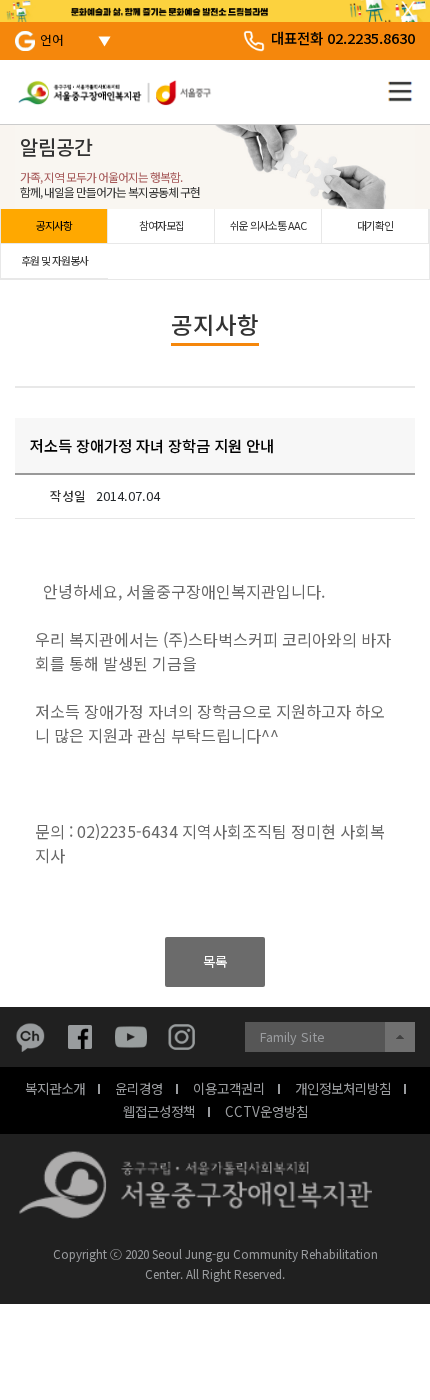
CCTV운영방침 (266, 1111)
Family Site (292, 1036)
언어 (52, 39)
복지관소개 (55, 1088)
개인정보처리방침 (343, 1088)
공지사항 (54, 225)
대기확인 (375, 225)
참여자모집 (161, 225)
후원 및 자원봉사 (54, 260)
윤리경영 (139, 1088)
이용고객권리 (229, 1088)
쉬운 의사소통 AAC (268, 225)
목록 (215, 961)
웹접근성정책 (159, 1111)
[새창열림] (35, 1037)
